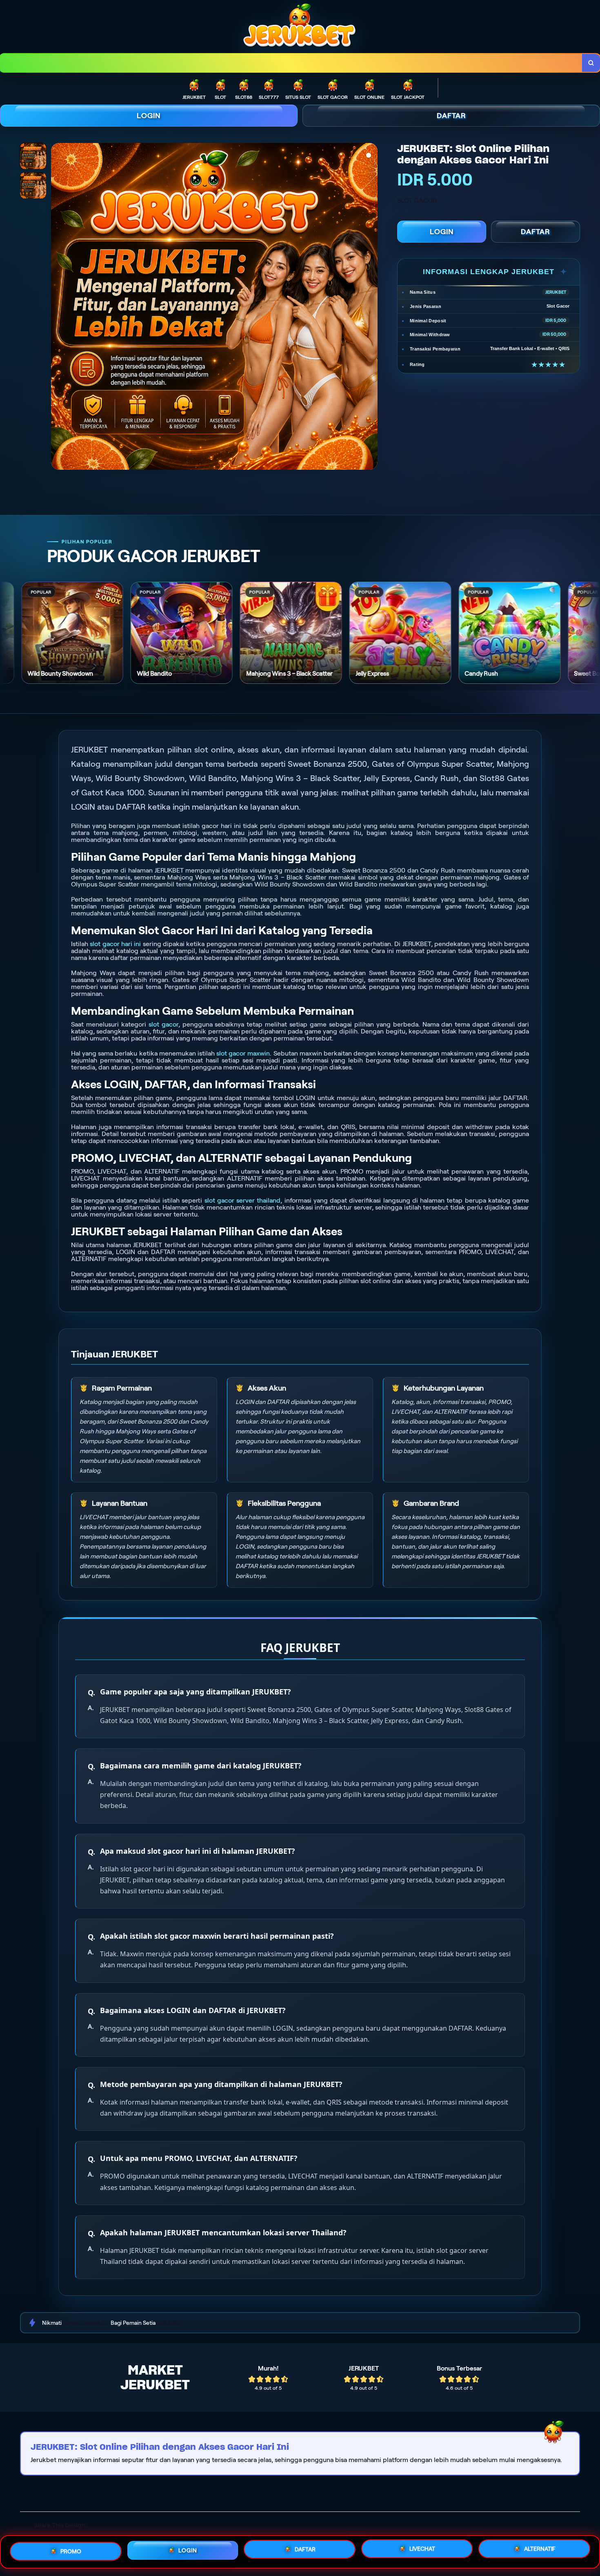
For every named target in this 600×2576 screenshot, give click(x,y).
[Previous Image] (58, 308)
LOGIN (149, 116)
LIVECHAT (422, 2549)
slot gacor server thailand (243, 1200)
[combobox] (291, 63)
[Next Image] (371, 308)
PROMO (71, 2550)
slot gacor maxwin (243, 1053)
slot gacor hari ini (115, 944)
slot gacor (163, 1024)
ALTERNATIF (540, 2549)
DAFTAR (451, 116)
